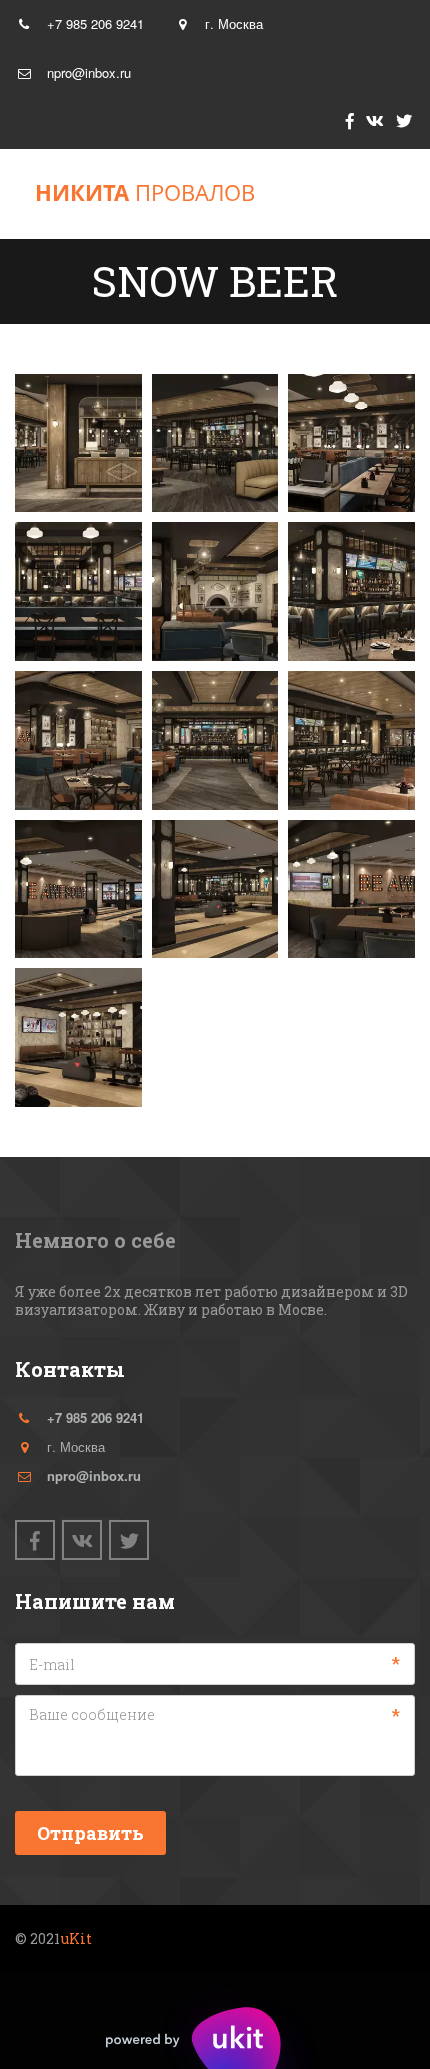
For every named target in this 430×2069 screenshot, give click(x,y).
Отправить (90, 1833)
